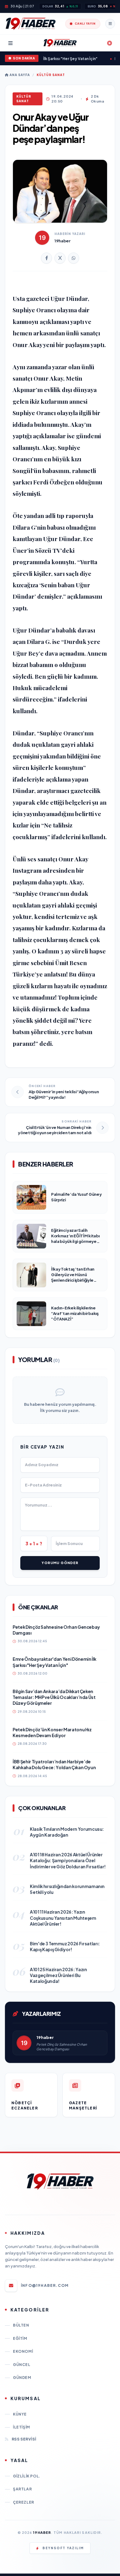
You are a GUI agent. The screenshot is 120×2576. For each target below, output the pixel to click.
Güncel (22, 2365)
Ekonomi (23, 2351)
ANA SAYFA (19, 75)
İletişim (22, 2427)
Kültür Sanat (51, 75)
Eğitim (20, 2338)
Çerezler (24, 2502)
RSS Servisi (24, 2439)
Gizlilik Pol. (27, 2476)
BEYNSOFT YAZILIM (63, 2548)
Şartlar (22, 2489)
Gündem (22, 2378)
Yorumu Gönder (60, 1563)
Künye (20, 2414)
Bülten (21, 2325)
